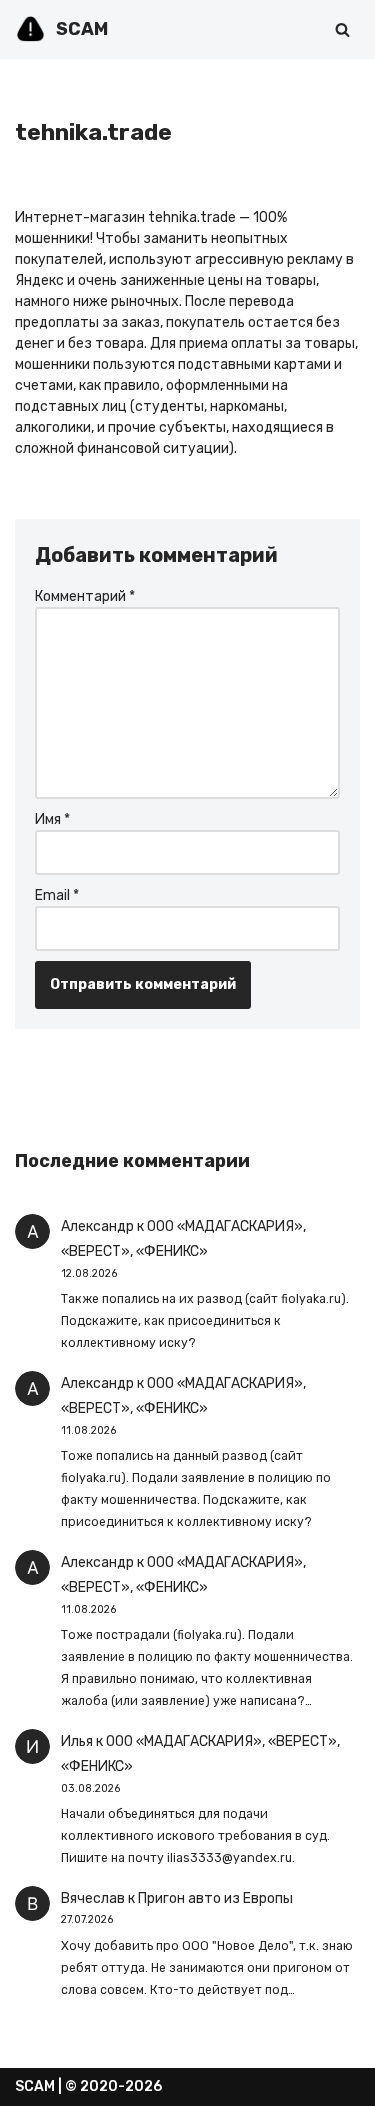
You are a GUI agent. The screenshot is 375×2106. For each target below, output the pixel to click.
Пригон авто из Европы (215, 1898)
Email (57, 895)
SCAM (35, 2086)
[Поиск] (342, 29)
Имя (52, 819)
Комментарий (85, 596)
